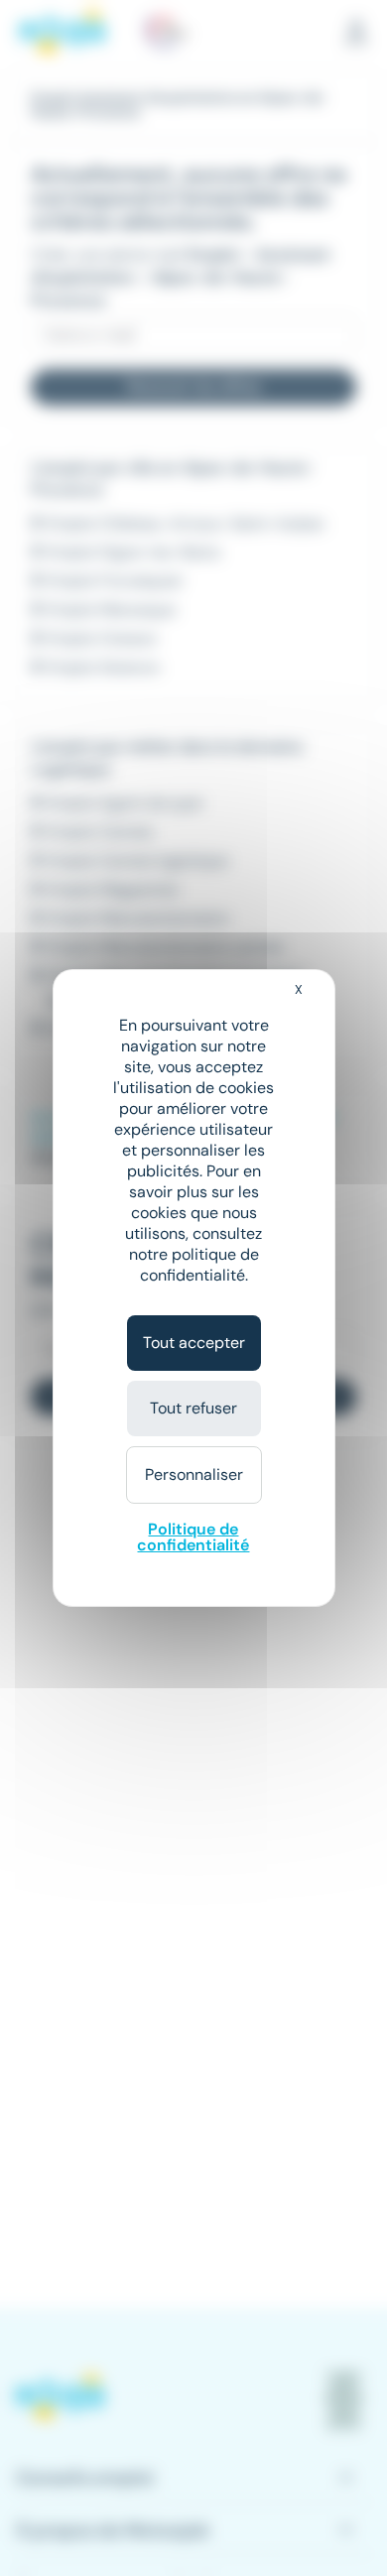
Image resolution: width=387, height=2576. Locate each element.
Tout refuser (193, 1408)
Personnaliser (194, 1474)
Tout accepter (194, 1343)
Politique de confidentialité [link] (193, 1537)
